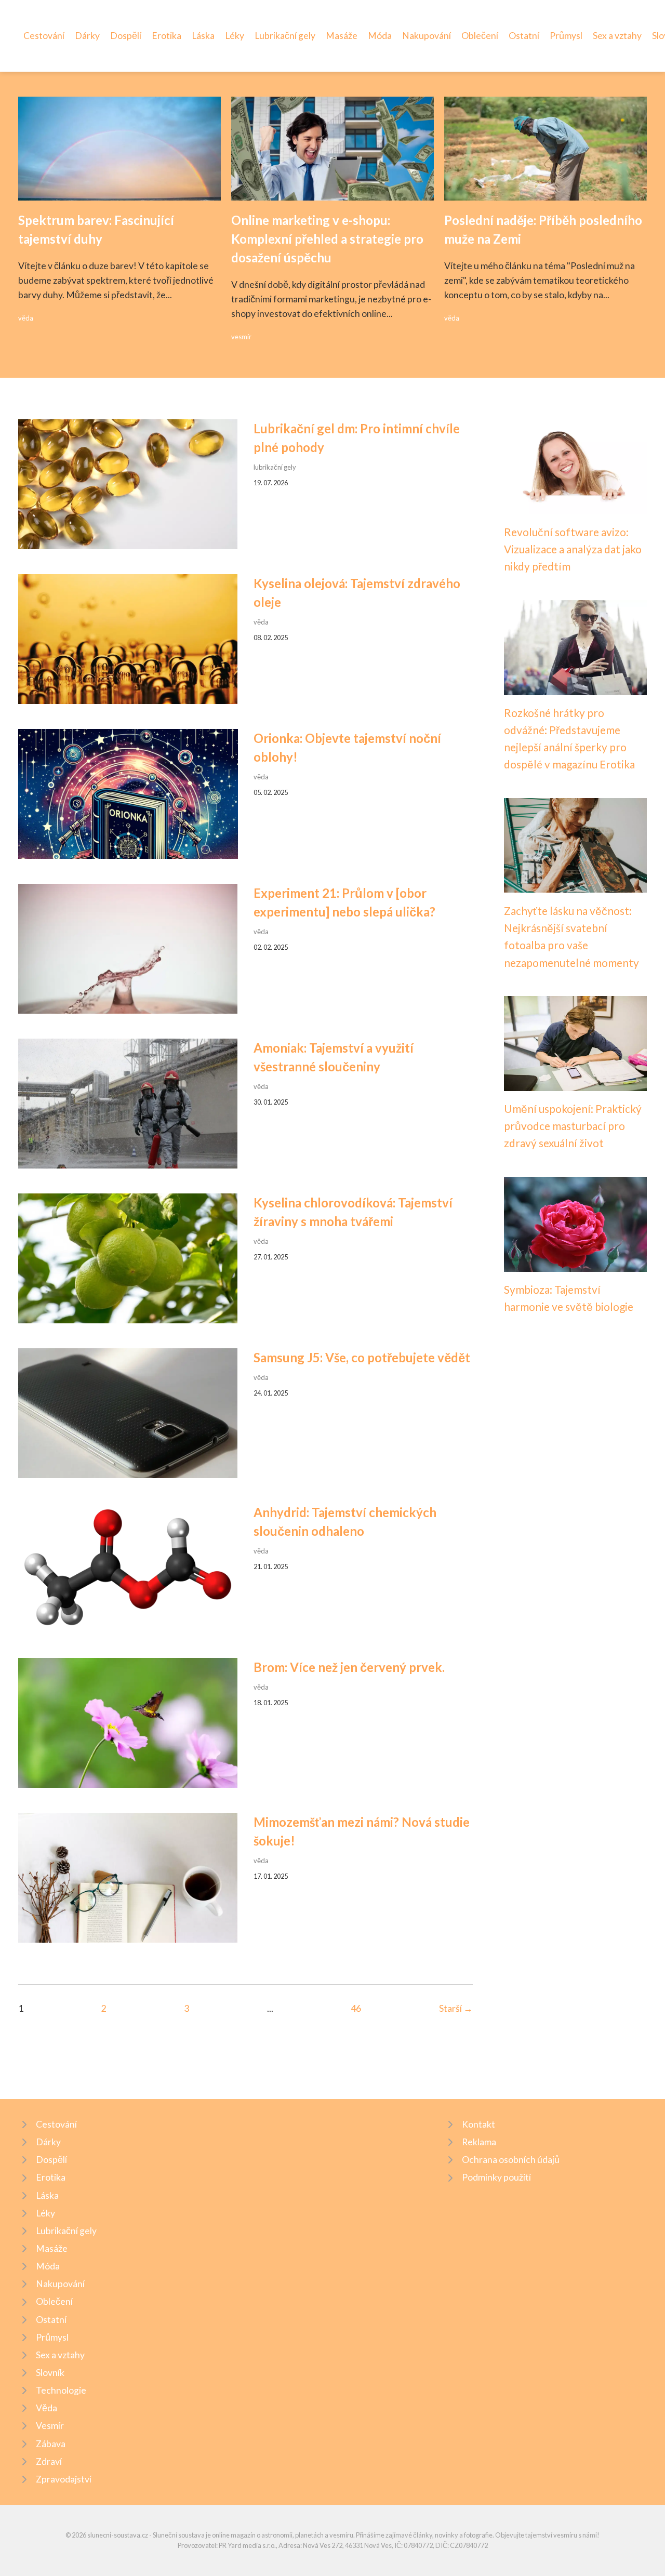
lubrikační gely (275, 467)
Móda (380, 36)
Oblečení (480, 36)
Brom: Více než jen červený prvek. (349, 1667)
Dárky (87, 36)
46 (356, 2008)
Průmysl (566, 36)
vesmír (241, 337)
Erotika (167, 36)
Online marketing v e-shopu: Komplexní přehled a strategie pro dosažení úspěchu (327, 239)
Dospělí (126, 36)
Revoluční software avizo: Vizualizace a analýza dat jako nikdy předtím (573, 549)
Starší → (456, 2008)
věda (26, 318)
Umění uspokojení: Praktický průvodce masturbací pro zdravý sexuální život (573, 1126)
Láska (203, 36)
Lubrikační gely (285, 36)
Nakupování (427, 36)
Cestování (44, 36)
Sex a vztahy (617, 36)
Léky (235, 36)
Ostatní (524, 36)
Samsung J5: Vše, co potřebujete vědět (362, 1357)
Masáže (342, 36)
